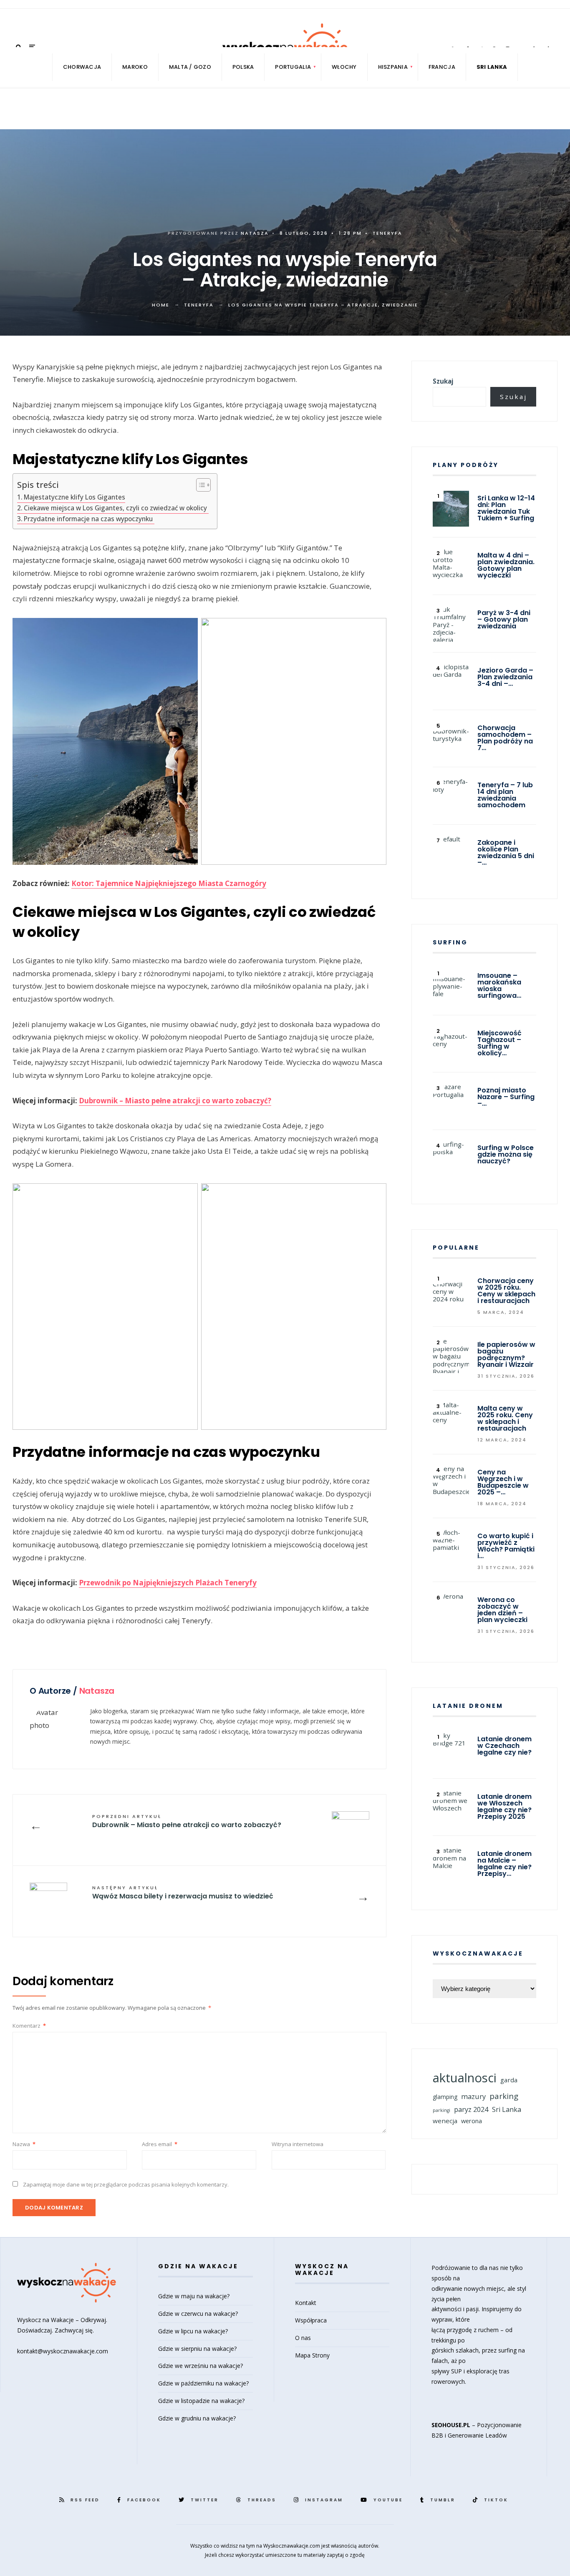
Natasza (255, 233)
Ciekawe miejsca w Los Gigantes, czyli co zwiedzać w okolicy (116, 508)
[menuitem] (293, 67)
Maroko (135, 67)
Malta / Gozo (190, 67)
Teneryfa (387, 233)
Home (161, 305)
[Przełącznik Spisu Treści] (199, 485)
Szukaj (443, 381)
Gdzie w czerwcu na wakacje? (198, 2314)
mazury (473, 2096)
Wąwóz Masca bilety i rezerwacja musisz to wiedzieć (183, 1893)
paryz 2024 (471, 2109)
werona (472, 2121)
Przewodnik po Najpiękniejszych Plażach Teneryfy (168, 1583)
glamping (445, 2097)
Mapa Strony (312, 2355)
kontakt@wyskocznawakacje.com (63, 2351)
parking (504, 2096)
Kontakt (306, 2303)
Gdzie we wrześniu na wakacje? (201, 2366)
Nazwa (24, 2144)
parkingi (441, 2110)
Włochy (344, 67)
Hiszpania (393, 67)
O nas (303, 2338)
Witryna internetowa (298, 2144)
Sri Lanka (507, 2109)
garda (509, 2080)
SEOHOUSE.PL (451, 2425)
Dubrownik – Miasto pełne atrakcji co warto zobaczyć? (175, 1101)
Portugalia (293, 67)
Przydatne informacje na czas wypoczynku (89, 519)
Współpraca (311, 2320)
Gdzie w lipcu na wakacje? (193, 2331)
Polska (243, 67)
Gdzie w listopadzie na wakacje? (201, 2401)
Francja (442, 67)
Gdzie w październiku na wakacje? (203, 2383)
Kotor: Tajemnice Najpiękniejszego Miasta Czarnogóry (169, 883)
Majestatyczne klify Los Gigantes (74, 497)
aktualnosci (465, 2078)
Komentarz (29, 2026)
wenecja (445, 2121)
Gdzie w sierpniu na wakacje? (197, 2349)
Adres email (160, 2144)
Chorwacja (82, 67)
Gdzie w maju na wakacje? (194, 2296)
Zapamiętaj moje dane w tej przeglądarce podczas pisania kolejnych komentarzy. (126, 2184)
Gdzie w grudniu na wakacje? (197, 2418)
